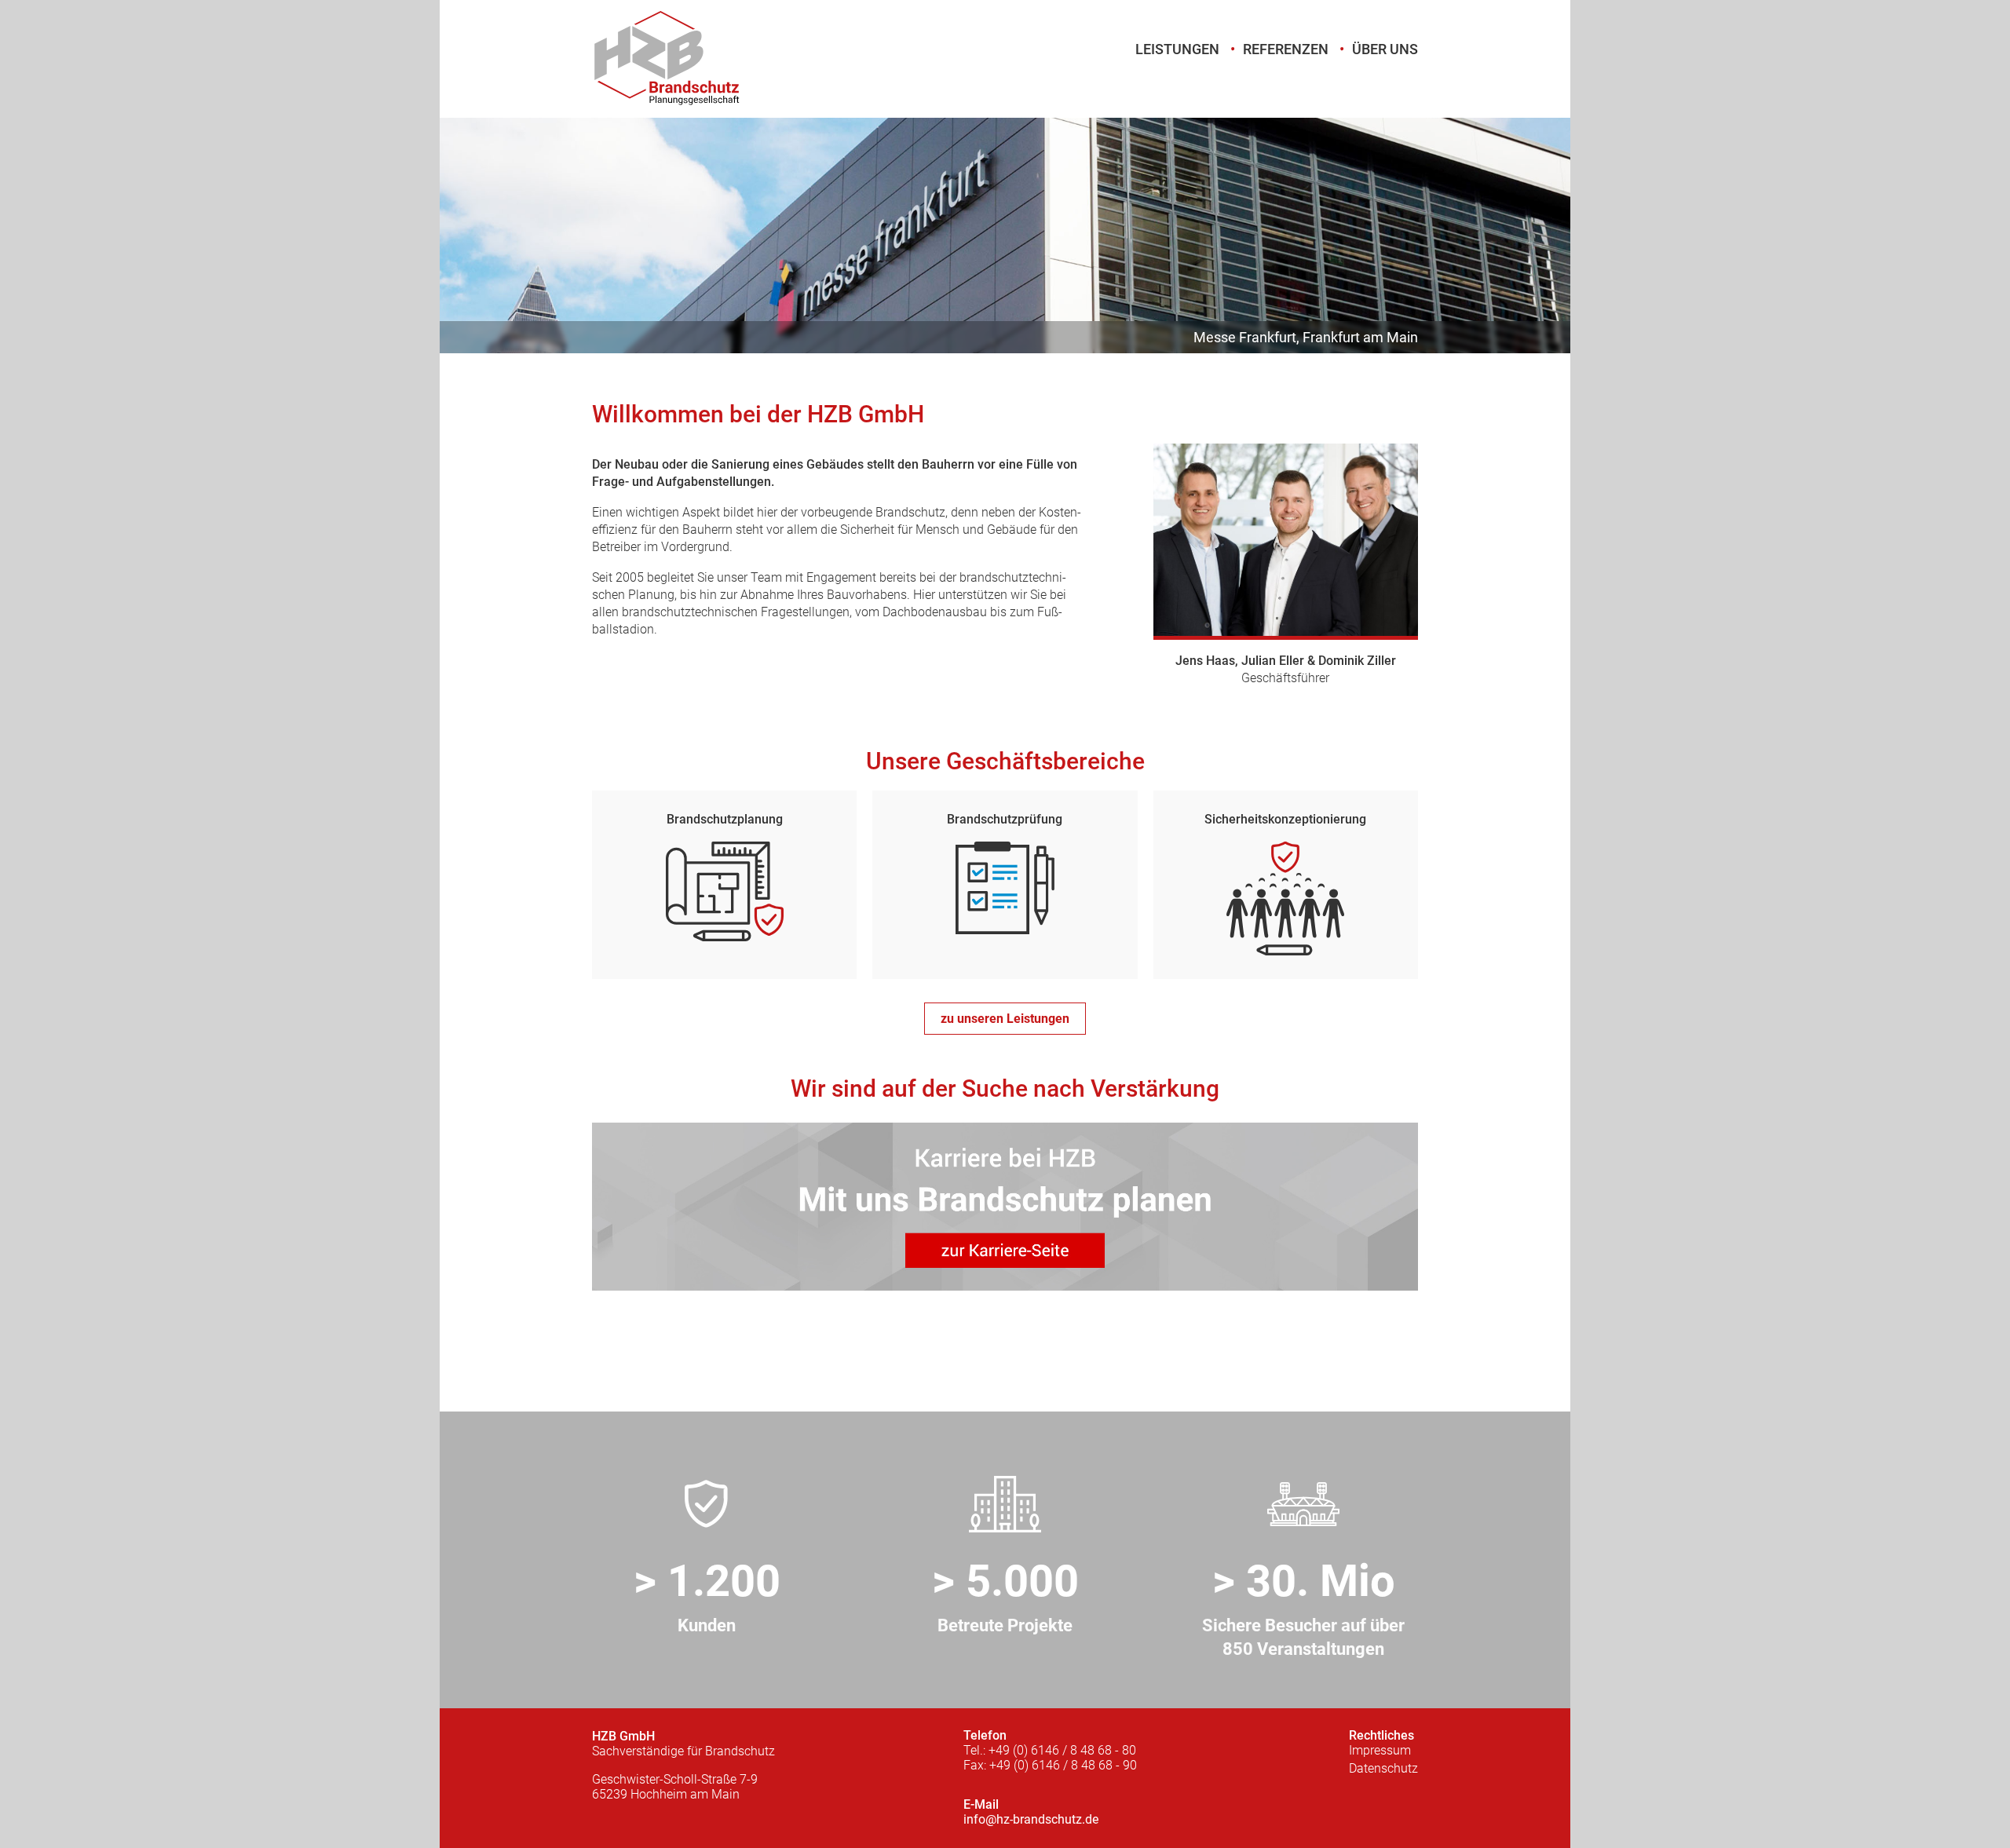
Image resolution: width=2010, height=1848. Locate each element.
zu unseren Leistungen (1005, 1019)
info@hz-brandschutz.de (1031, 1819)
